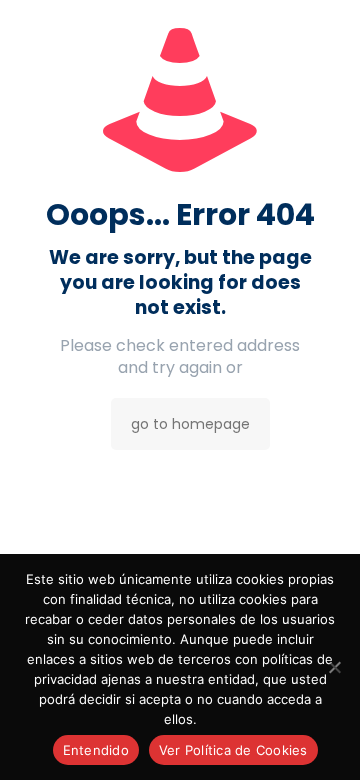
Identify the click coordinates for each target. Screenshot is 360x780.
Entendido (96, 750)
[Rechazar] (335, 667)
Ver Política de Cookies (233, 750)
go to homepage (190, 424)
